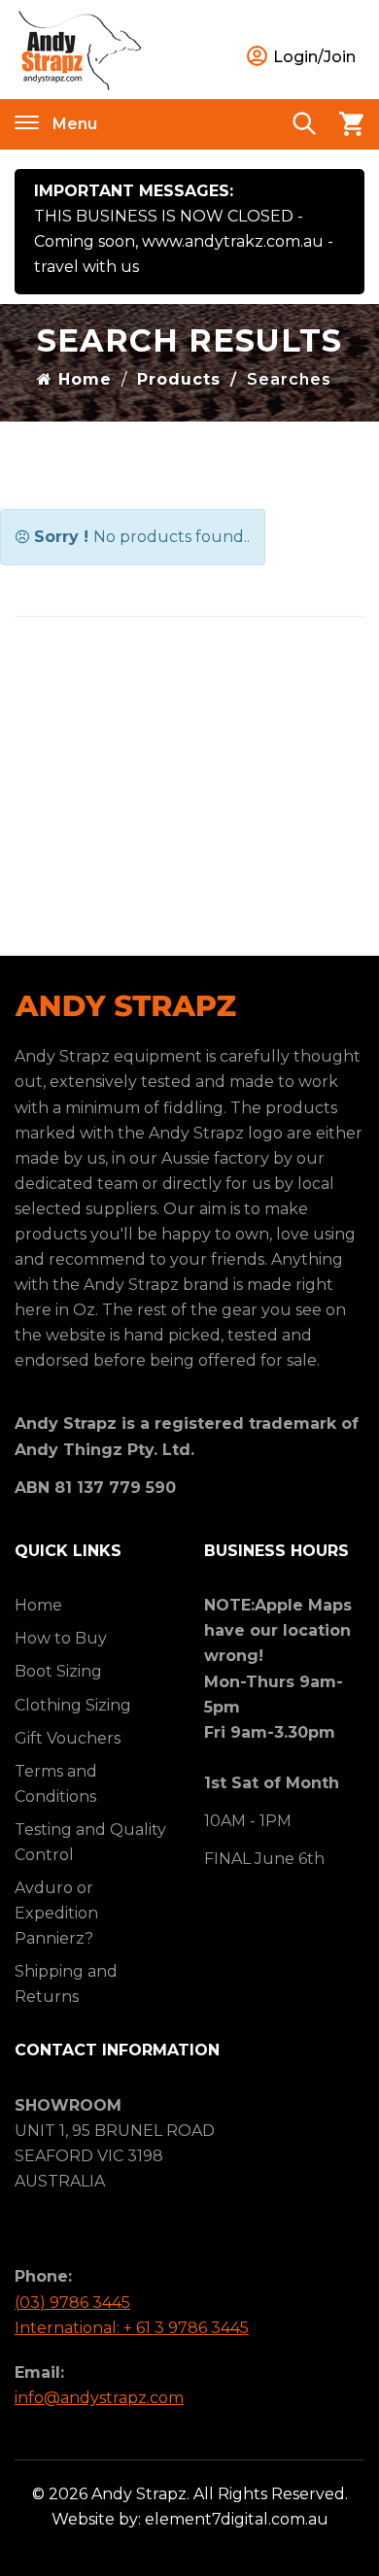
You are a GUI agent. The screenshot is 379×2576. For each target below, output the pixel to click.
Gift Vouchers (68, 1738)
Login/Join (312, 57)
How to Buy (61, 1638)
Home (82, 379)
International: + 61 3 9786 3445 (132, 2328)
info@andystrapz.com (99, 2398)
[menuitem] (95, 1606)
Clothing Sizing (73, 1705)
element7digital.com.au (237, 2519)
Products (179, 379)
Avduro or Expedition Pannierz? (56, 1913)
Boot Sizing (58, 1671)
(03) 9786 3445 (72, 2303)
